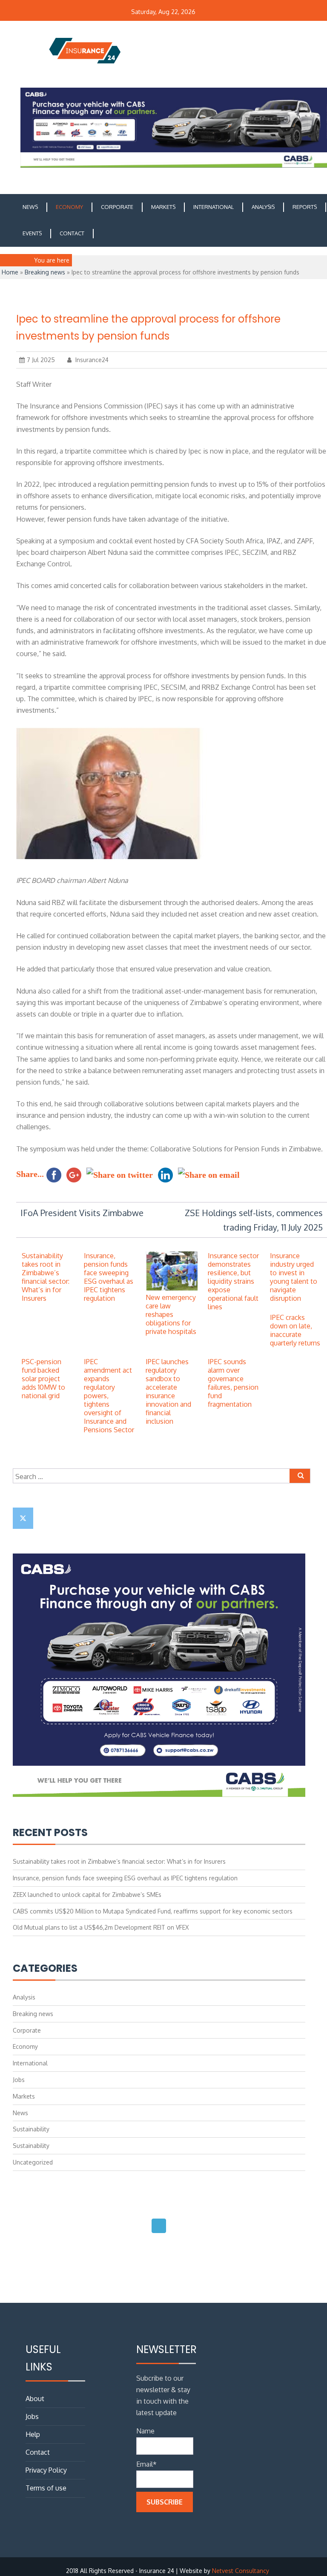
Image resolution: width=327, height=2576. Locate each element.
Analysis (263, 207)
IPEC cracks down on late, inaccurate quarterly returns (295, 1330)
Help (33, 2434)
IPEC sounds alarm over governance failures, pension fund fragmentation (233, 1383)
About (35, 2399)
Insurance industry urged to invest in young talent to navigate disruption (294, 1277)
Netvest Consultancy (241, 2571)
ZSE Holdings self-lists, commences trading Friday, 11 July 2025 (254, 1220)
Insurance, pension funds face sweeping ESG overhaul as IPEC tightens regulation (109, 1277)
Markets (163, 207)
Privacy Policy (46, 2470)
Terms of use (46, 2488)
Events (32, 233)
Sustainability (31, 2129)
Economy (69, 207)
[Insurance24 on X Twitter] (23, 1518)
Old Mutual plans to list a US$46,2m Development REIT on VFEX (101, 1927)
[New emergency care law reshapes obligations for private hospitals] (171, 1289)
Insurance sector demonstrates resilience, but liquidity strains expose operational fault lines (233, 1281)
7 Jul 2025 (41, 360)
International (214, 207)
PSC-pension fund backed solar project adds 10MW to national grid (43, 1379)
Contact (72, 233)
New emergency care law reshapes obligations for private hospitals (171, 1314)
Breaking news (45, 272)
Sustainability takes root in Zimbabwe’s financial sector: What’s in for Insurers (46, 1277)
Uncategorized (33, 2162)
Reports (305, 207)
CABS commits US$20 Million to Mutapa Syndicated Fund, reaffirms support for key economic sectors (153, 1911)
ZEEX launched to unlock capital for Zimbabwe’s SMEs (87, 1895)
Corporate (117, 207)
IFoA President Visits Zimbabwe (82, 1213)
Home (10, 272)
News (30, 207)
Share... (30, 1174)
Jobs (19, 2080)
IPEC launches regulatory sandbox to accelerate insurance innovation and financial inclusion (168, 1391)
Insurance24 (91, 360)
